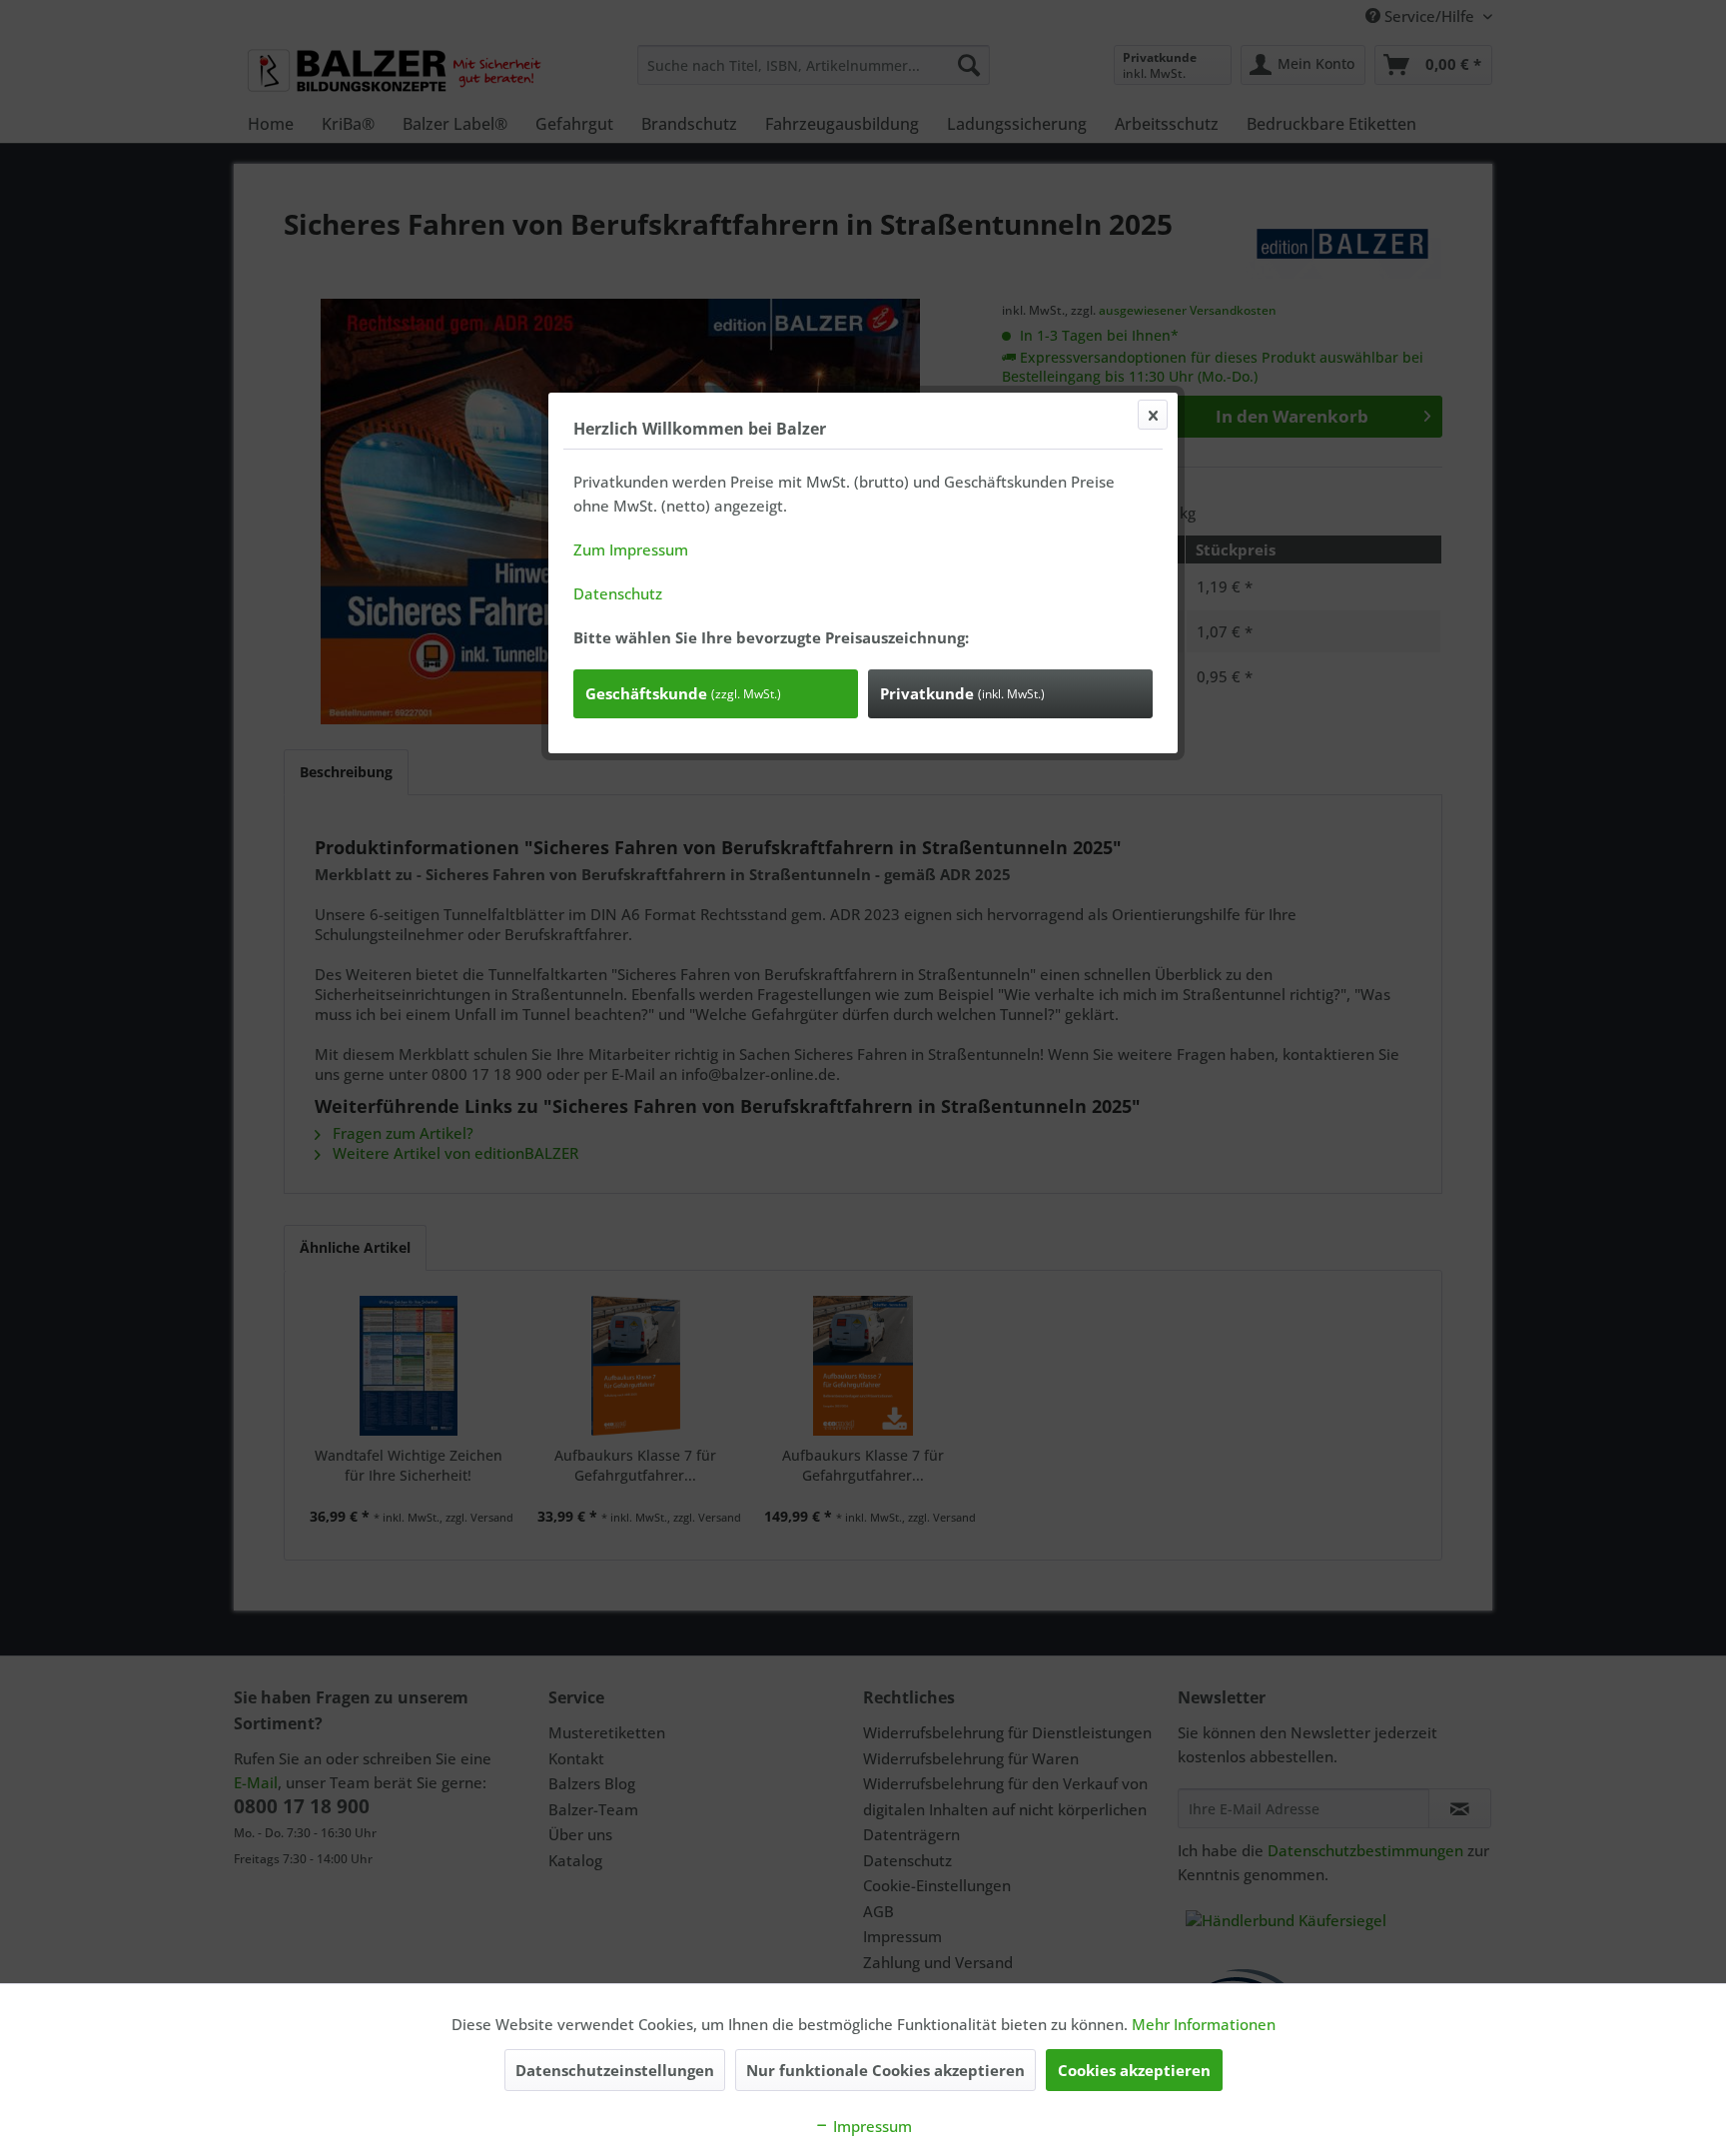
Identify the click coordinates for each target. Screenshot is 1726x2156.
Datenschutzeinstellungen (615, 2070)
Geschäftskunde (683, 693)
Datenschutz (618, 593)
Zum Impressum (631, 549)
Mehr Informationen (1204, 2024)
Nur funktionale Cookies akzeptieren (885, 2070)
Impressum (870, 2126)
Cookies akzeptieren (1134, 2070)
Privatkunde (962, 693)
